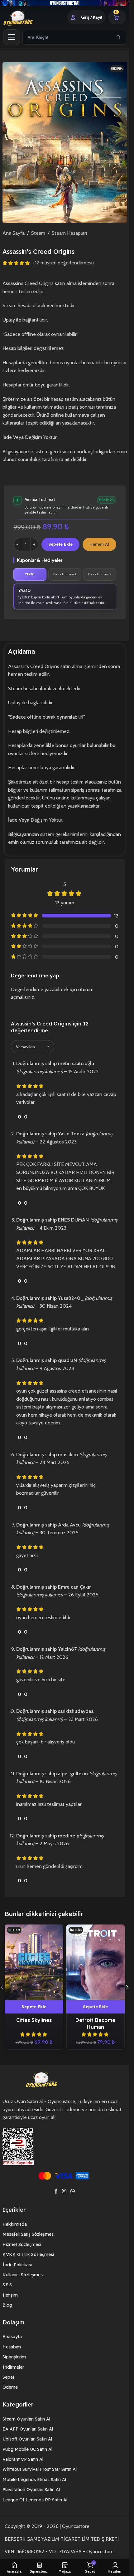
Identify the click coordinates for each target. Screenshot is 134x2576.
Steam (38, 233)
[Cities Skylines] (34, 1962)
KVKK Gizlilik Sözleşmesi (28, 2254)
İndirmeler (13, 2367)
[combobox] (67, 37)
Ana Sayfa (14, 233)
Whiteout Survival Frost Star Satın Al (40, 2469)
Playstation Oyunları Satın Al (31, 2490)
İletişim (10, 2295)
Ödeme (10, 2387)
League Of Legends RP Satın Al (35, 2500)
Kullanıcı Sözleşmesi (23, 2275)
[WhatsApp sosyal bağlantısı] (73, 2191)
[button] (34, 2007)
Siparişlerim (14, 2357)
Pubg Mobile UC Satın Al (27, 2449)
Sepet (8, 2377)
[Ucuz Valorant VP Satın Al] (65, 3)
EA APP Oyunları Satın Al (28, 2429)
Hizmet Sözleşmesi (22, 2244)
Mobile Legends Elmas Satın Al (34, 2480)
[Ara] (118, 37)
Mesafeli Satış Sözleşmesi (29, 2234)
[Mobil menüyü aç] (12, 37)
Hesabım (12, 2347)
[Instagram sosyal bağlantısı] (64, 2191)
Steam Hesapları (69, 233)
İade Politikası (17, 2265)
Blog (7, 2305)
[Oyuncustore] (26, 17)
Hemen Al (99, 544)
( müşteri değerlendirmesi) (64, 263)
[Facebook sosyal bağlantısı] (56, 2191)
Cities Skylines (34, 2020)
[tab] (30, 574)
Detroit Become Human (95, 2023)
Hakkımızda (15, 2224)
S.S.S (7, 2285)
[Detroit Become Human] (96, 1962)
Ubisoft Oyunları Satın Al (27, 2439)
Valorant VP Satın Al (23, 2459)
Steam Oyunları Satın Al (26, 2419)
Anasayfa (12, 2337)
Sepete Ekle (60, 544)
